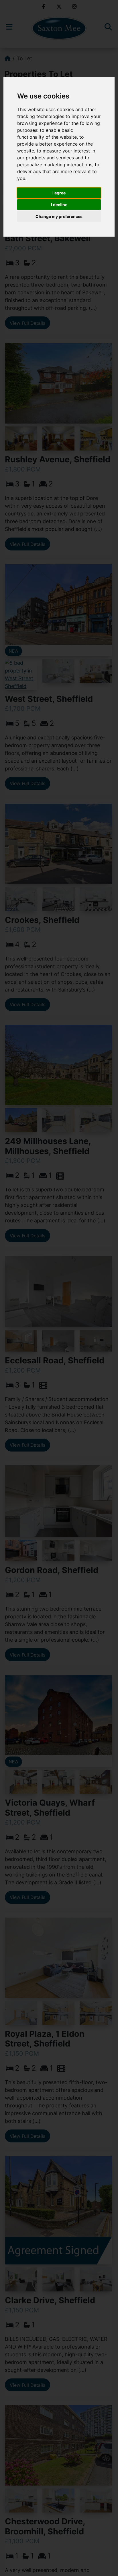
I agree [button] (59, 193)
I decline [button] (59, 205)
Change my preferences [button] (59, 216)
